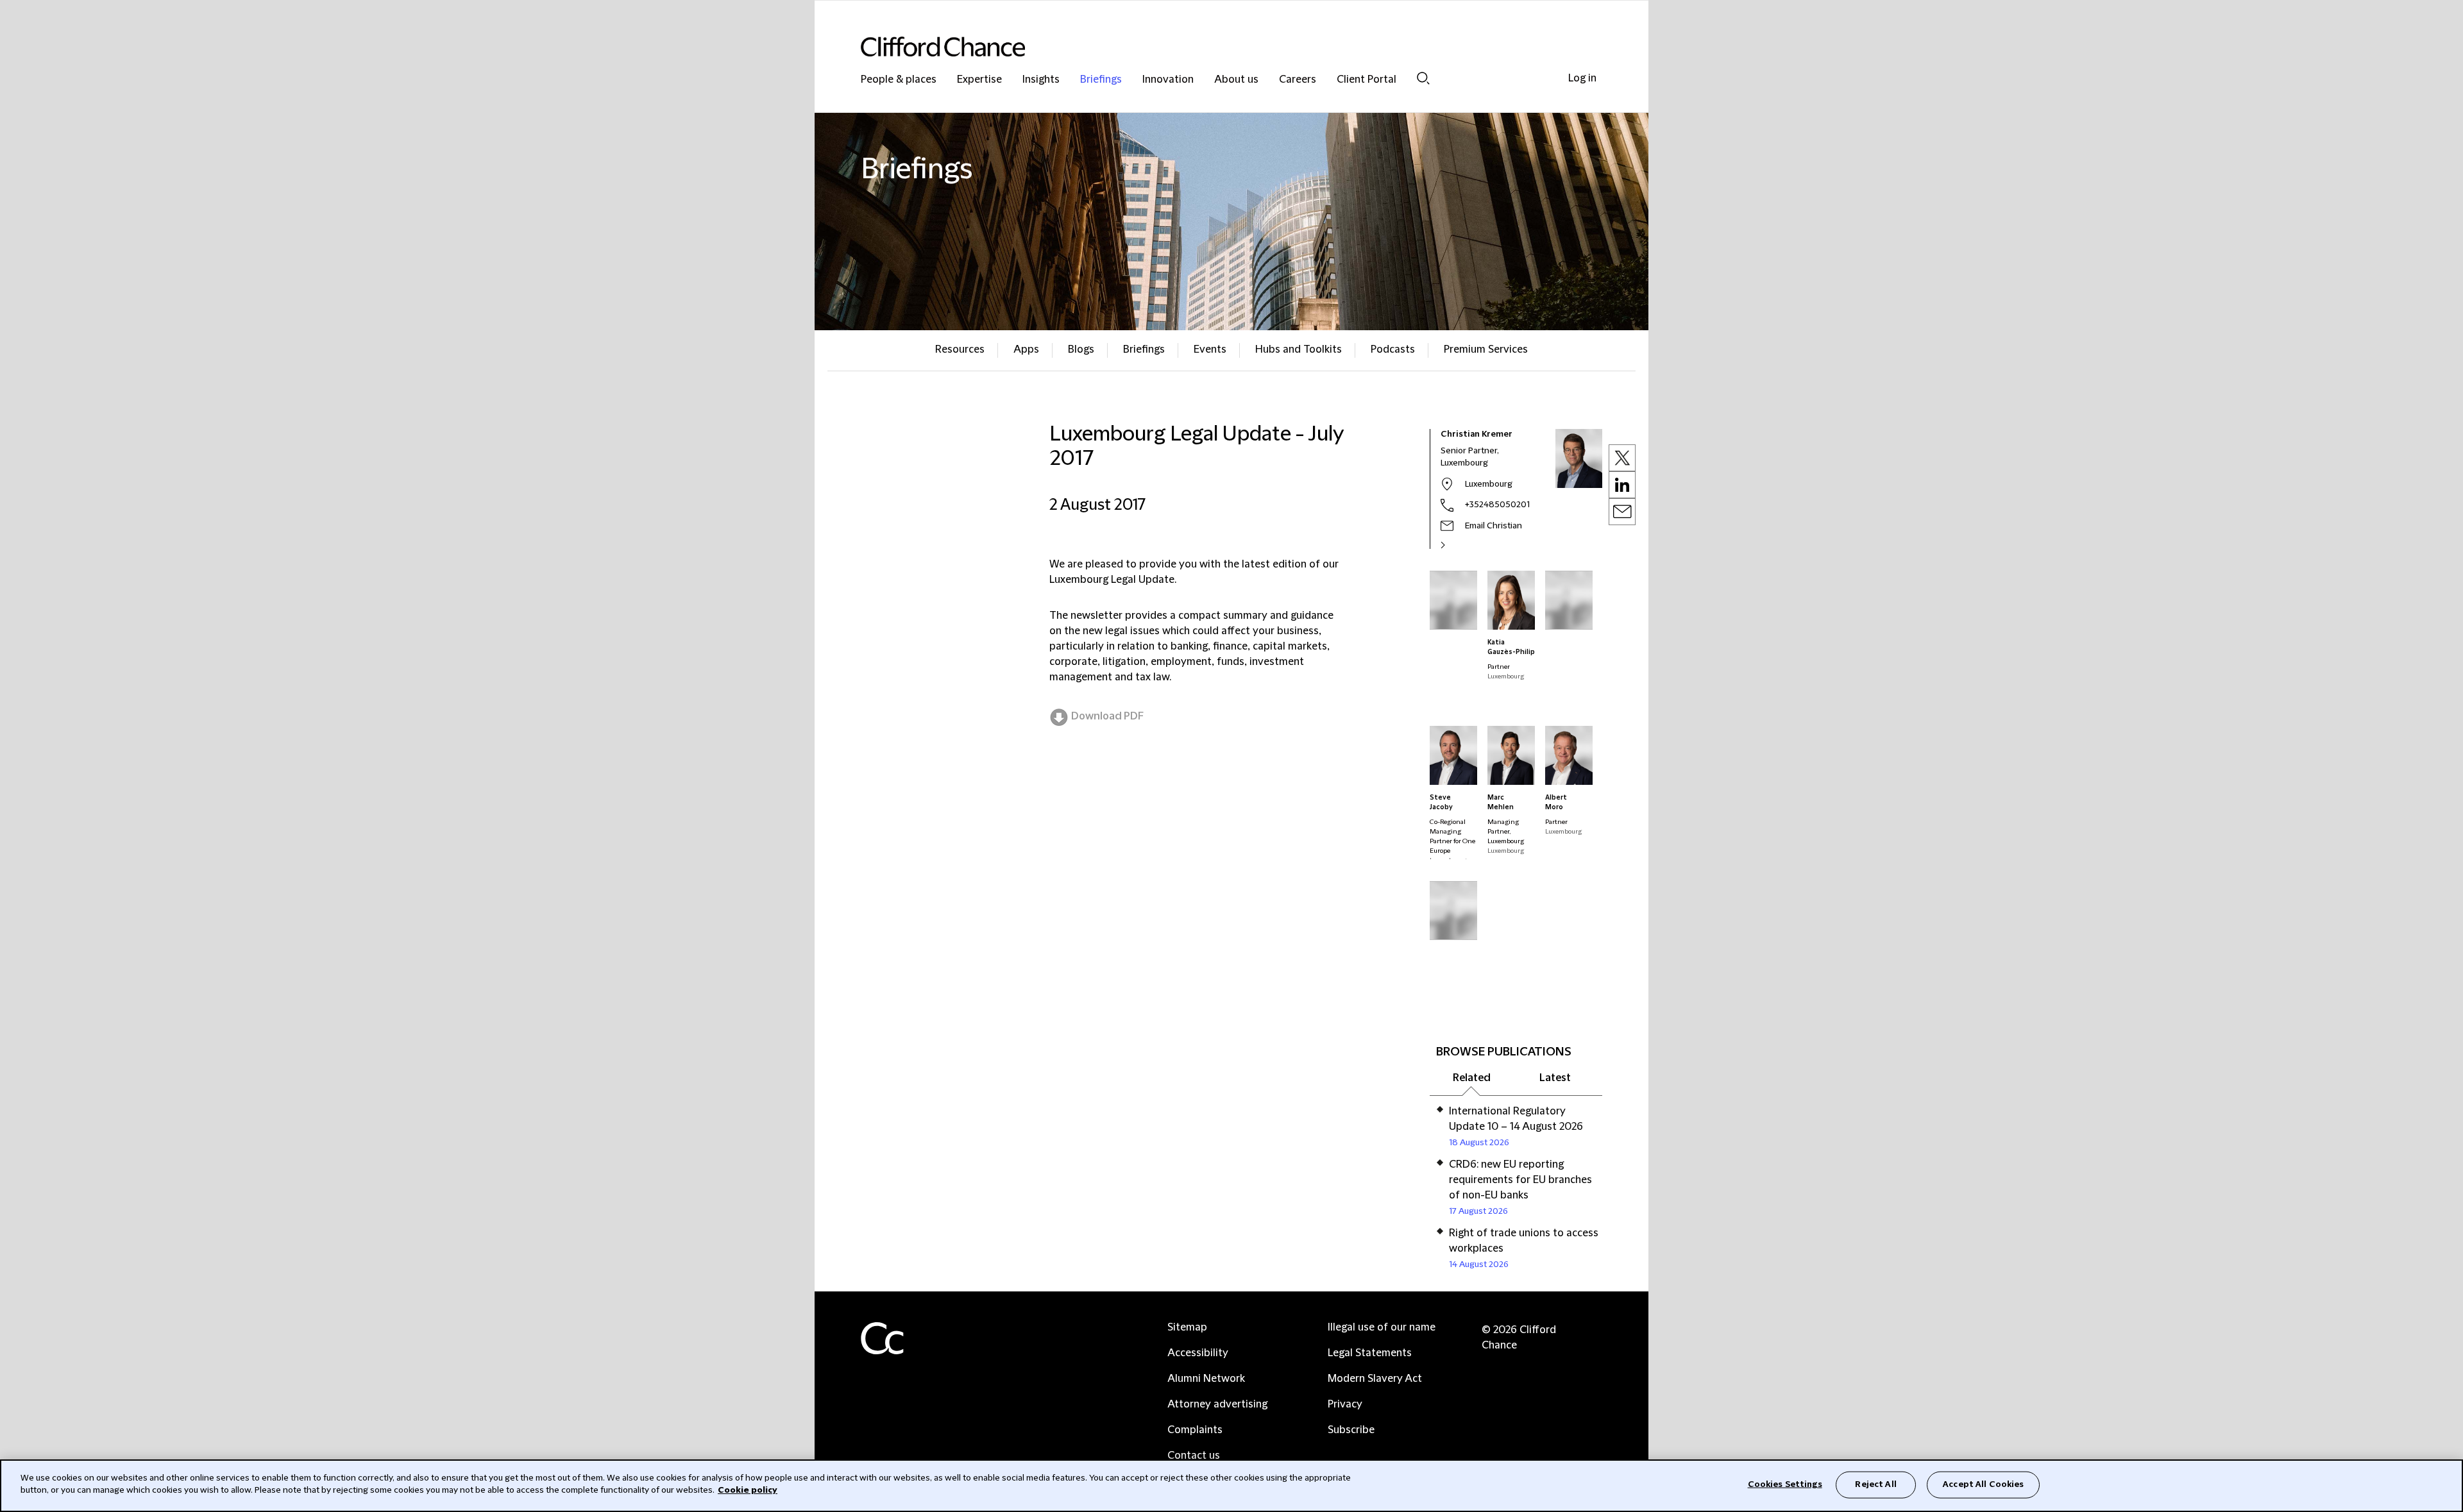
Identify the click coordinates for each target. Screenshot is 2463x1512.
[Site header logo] (1206, 46)
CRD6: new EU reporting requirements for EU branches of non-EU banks (1520, 1180)
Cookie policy (748, 1490)
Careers (1298, 80)
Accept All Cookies (1983, 1484)
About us (1236, 80)
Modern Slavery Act (1375, 1379)
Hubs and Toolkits (1299, 349)
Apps (1026, 349)
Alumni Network (1206, 1379)
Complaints (1195, 1430)
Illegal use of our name (1382, 1327)
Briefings (1101, 80)
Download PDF (1107, 716)
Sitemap (1187, 1327)
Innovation (1168, 80)
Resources (960, 349)
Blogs (1081, 349)
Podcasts (1393, 349)
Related (1472, 1078)
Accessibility (1198, 1353)
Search (1423, 78)
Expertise (979, 80)
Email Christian (1494, 526)
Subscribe (1351, 1430)
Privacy (1345, 1404)
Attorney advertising (1217, 1404)
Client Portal (1367, 80)
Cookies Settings (1785, 1484)
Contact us (1194, 1456)
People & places (899, 80)
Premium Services (1486, 349)
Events (1210, 349)
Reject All (1875, 1484)
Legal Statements (1370, 1353)
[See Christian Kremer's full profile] (1457, 545)
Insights (1041, 80)
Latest (1555, 1078)
